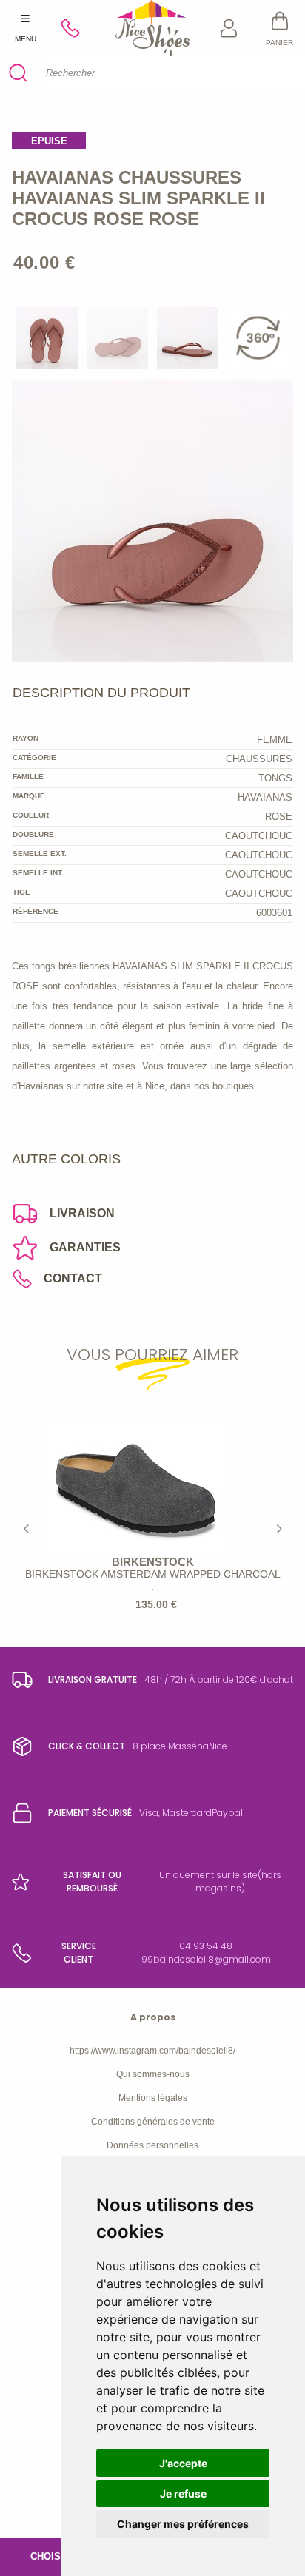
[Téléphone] (77, 28)
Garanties (85, 1247)
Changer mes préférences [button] (183, 2524)
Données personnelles (152, 2145)
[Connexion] (229, 28)
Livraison (82, 1213)
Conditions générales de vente (153, 2122)
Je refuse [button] (183, 2493)
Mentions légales (153, 2098)
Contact (73, 1278)
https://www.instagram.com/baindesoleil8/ (152, 2051)
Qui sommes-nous (153, 2074)
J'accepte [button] (183, 2463)
